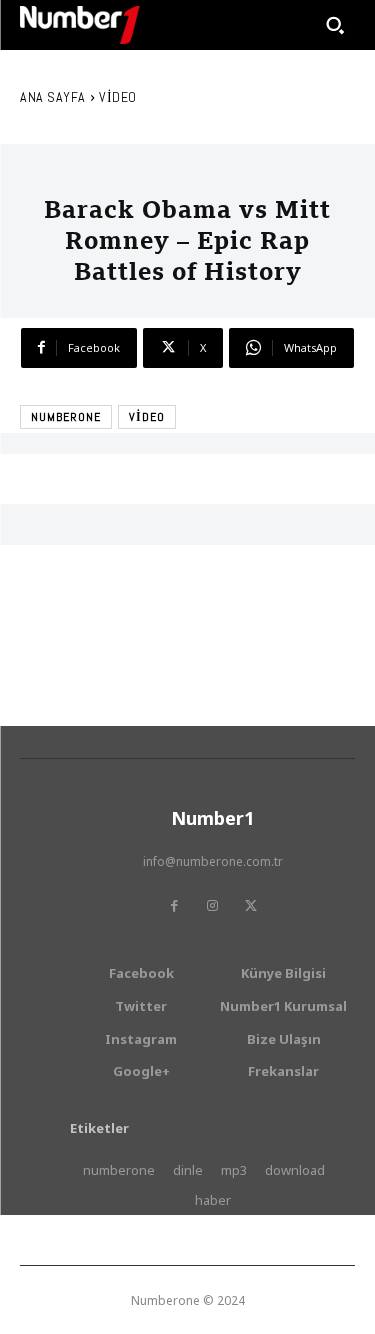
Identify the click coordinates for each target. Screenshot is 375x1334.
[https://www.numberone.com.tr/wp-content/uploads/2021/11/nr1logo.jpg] (80, 25)
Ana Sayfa (53, 97)
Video (118, 97)
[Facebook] (175, 906)
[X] (251, 906)
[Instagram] (213, 906)
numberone (66, 417)
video (147, 417)
